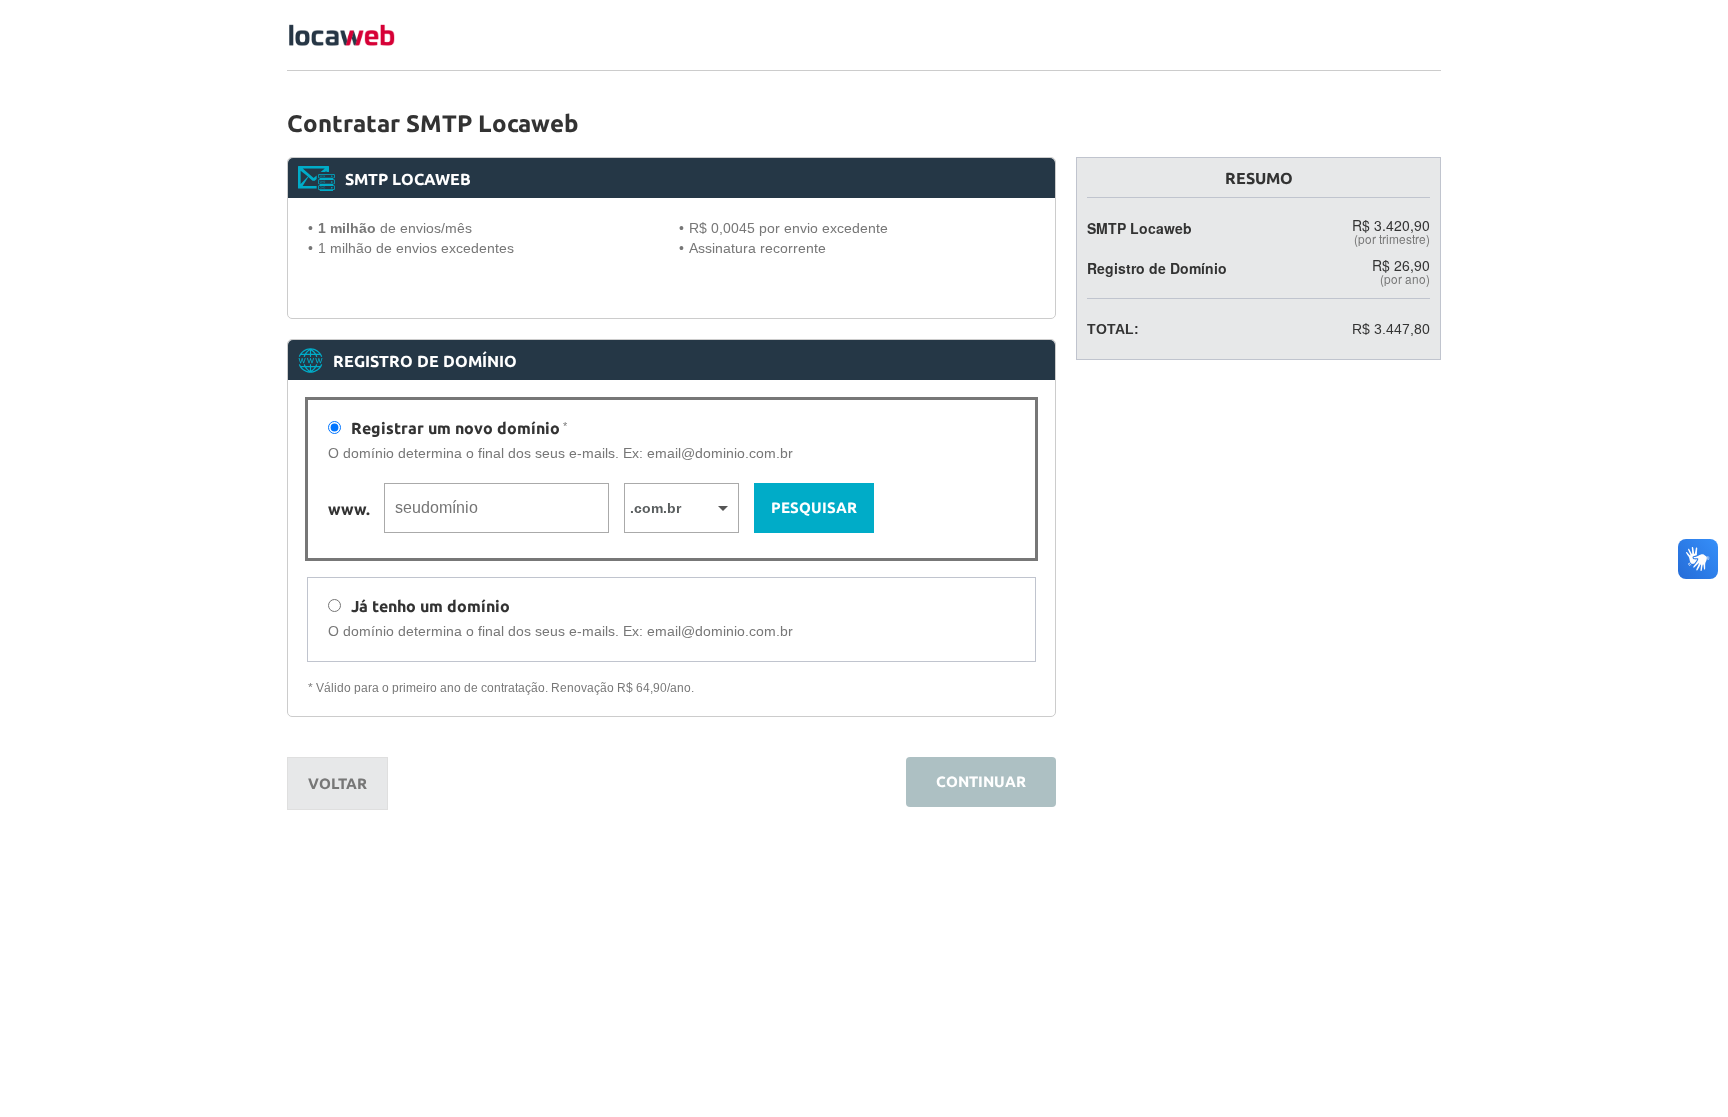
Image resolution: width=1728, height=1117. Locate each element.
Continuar (981, 781)
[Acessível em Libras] (1698, 559)
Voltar (337, 783)
